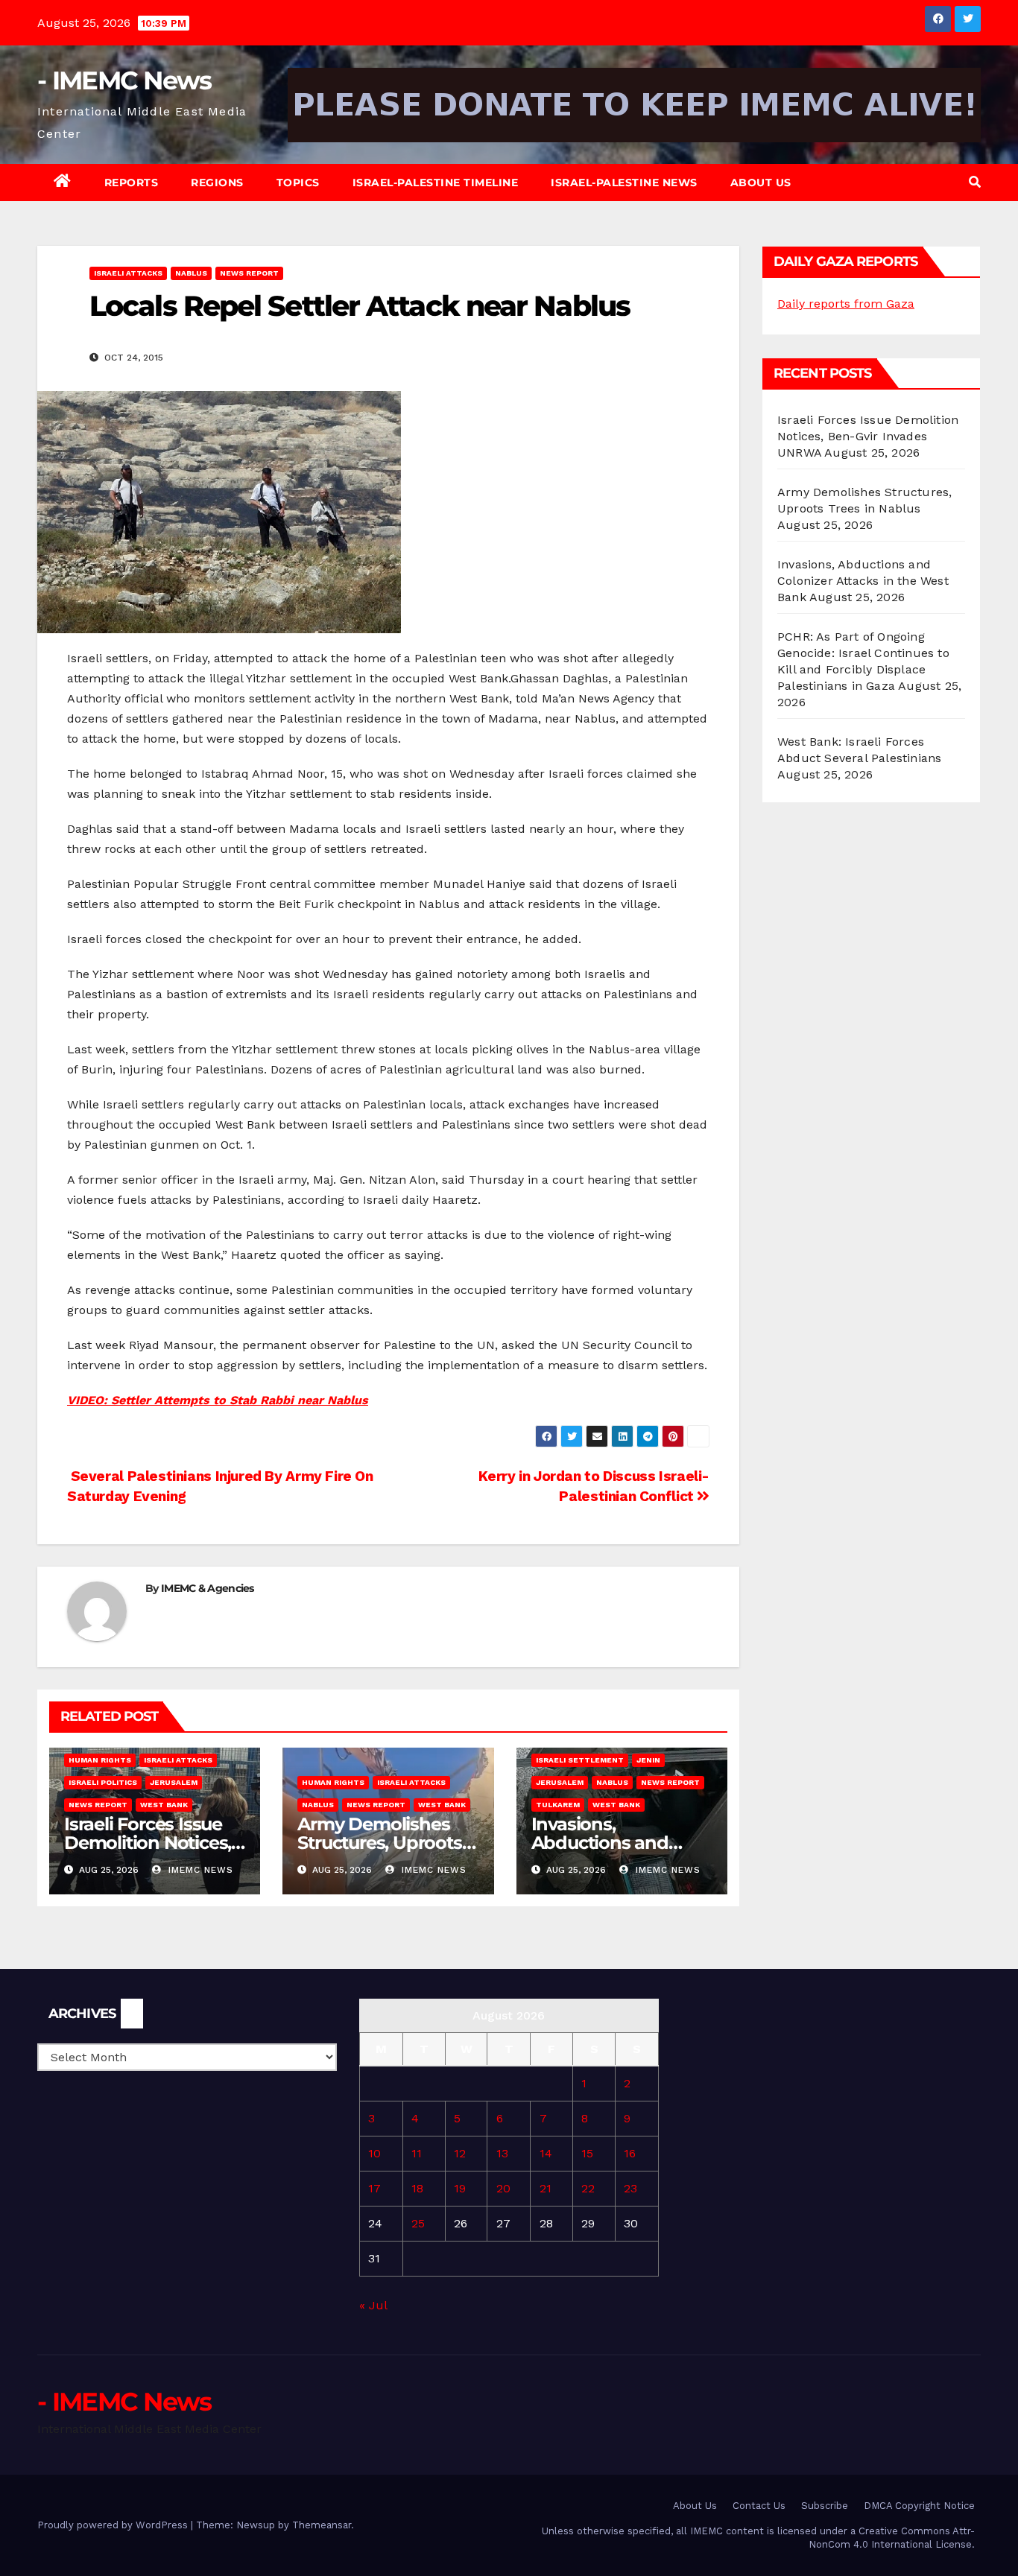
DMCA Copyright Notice (919, 2506)
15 (587, 2153)
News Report (249, 273)
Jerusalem (174, 1782)
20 (503, 2188)
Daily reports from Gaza (846, 304)
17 (374, 2188)
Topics (298, 183)
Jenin (648, 1760)
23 (630, 2188)
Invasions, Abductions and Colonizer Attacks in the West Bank (863, 581)
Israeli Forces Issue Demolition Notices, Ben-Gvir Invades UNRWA (868, 436)
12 (460, 2153)
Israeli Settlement (580, 1760)
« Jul (373, 2305)
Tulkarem (558, 1805)
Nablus (191, 273)
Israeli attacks (128, 273)
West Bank (164, 1805)
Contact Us (759, 2506)
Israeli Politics (103, 1782)
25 (418, 2223)
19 (460, 2188)
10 (374, 2153)
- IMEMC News (124, 80)
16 (630, 2153)
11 (417, 2153)
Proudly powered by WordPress (114, 2525)
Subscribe (825, 2506)
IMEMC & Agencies (208, 1588)
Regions (217, 183)
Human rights (100, 1760)
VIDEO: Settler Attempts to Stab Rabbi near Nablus (218, 1400)
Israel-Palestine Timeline (436, 183)
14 (546, 2153)
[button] (975, 182)
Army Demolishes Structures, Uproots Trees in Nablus (379, 1843)
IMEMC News (199, 1870)
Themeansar (322, 2525)
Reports (132, 183)
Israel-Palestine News (624, 183)
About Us (761, 183)
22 (588, 2188)
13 (502, 2153)
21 (546, 2188)
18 (417, 2188)
